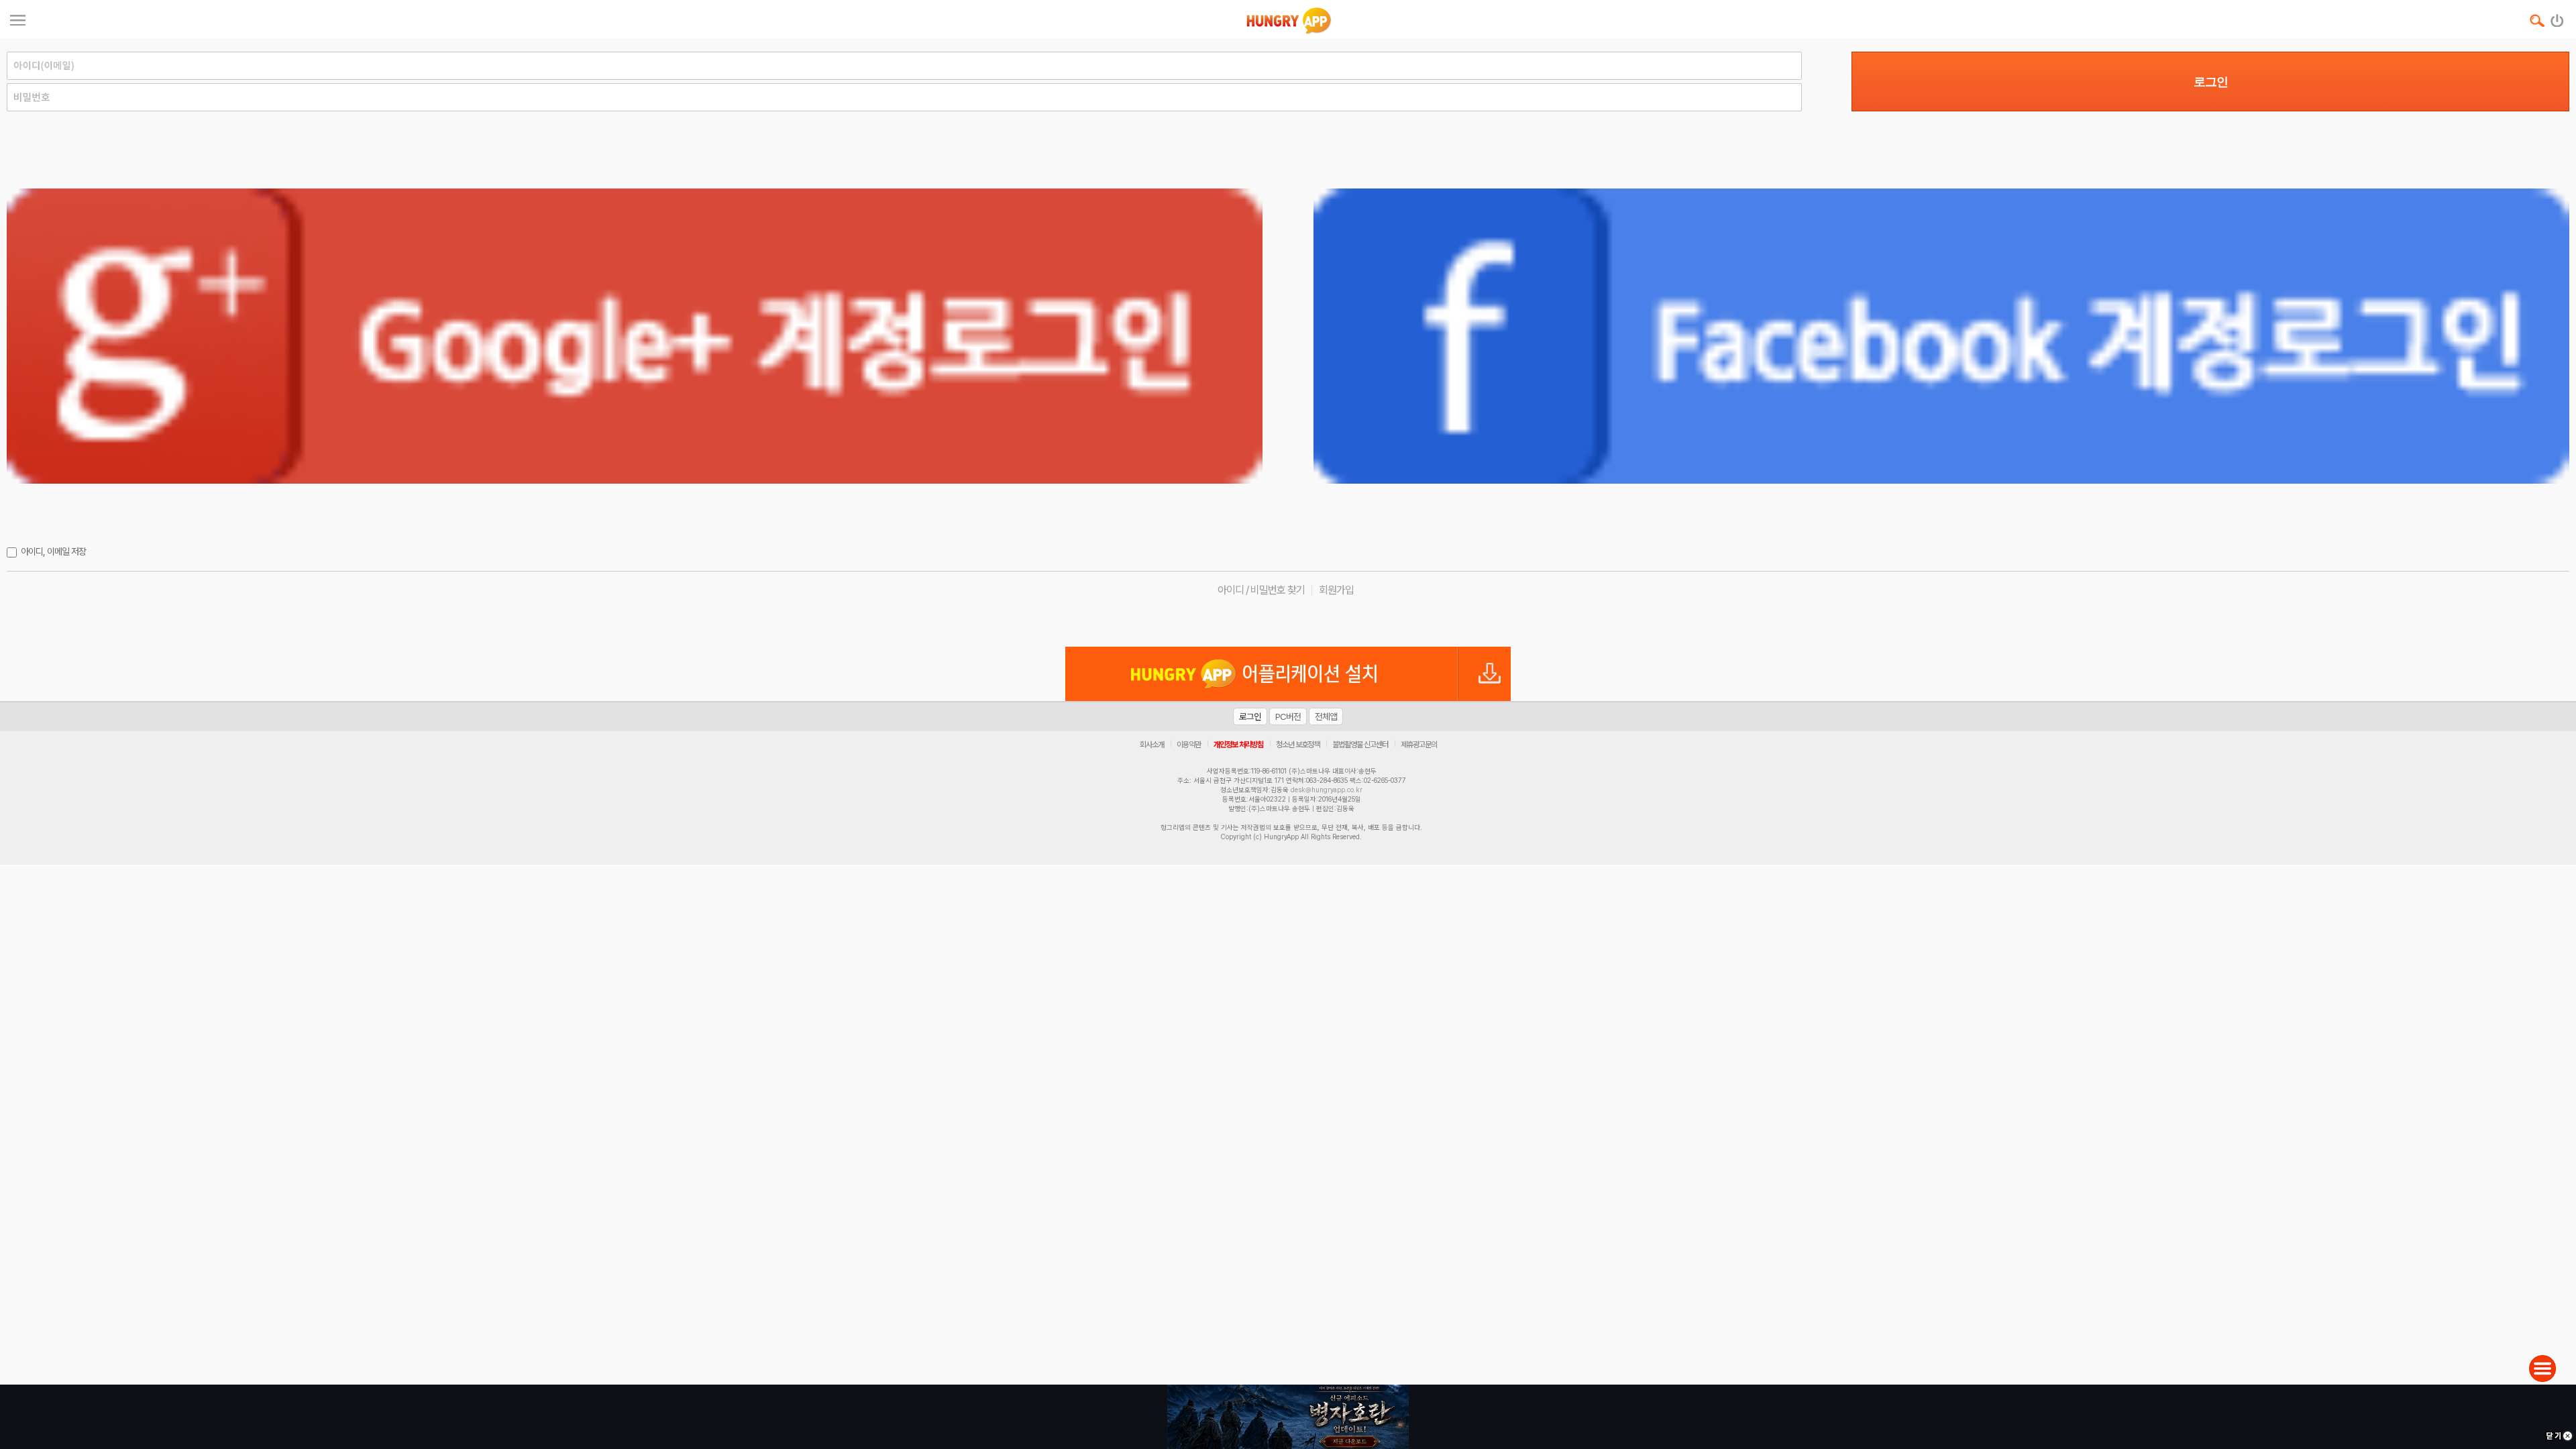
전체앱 (1326, 716)
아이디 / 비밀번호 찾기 (1261, 590)
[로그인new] (2558, 17)
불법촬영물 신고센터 (1360, 745)
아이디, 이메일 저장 (53, 551)
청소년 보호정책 (1298, 745)
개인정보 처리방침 (1238, 745)
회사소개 (1152, 745)
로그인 (2211, 82)
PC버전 (1288, 716)
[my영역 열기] (18, 18)
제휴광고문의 (1419, 745)
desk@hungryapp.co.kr (1327, 790)
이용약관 (1189, 745)
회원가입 (1336, 590)
